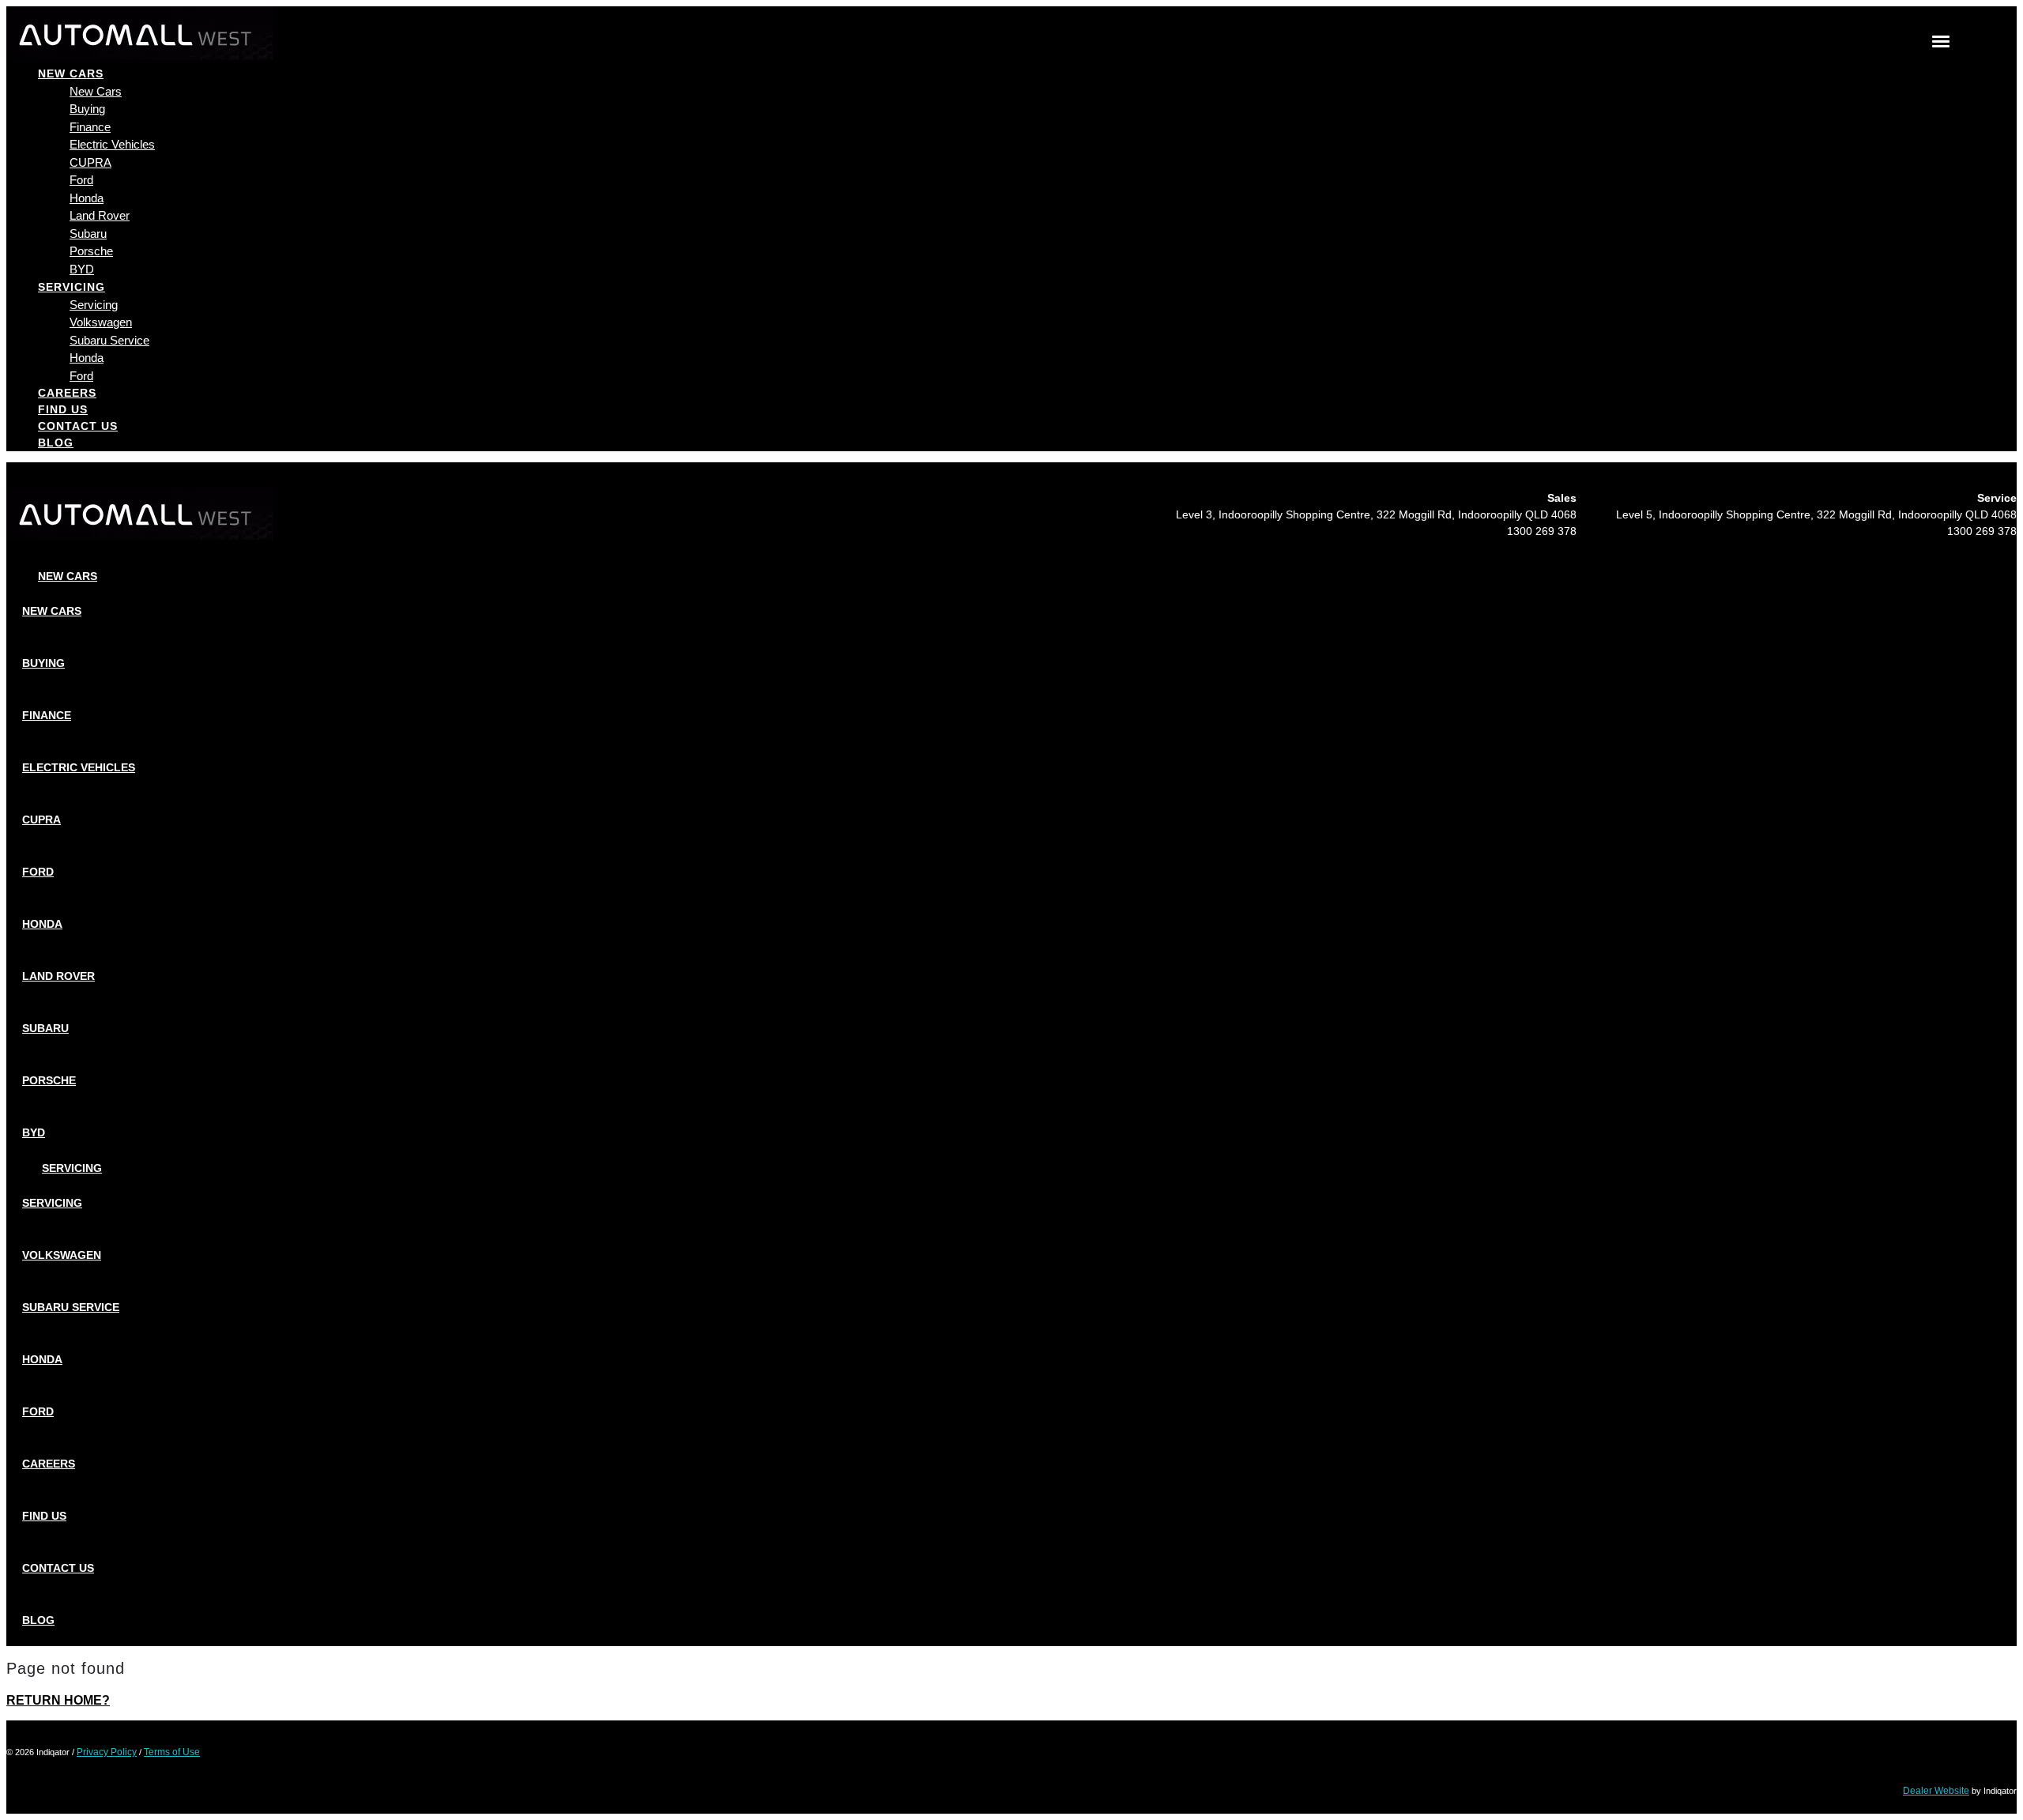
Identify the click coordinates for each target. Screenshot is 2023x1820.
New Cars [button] (71, 73)
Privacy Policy (107, 1752)
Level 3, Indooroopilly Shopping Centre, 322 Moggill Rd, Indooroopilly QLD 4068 (1376, 514)
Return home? (58, 1700)
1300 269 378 (1542, 531)
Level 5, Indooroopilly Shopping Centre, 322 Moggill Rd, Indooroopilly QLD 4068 (1816, 514)
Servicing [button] (72, 287)
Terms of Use (172, 1752)
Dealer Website (1936, 1791)
